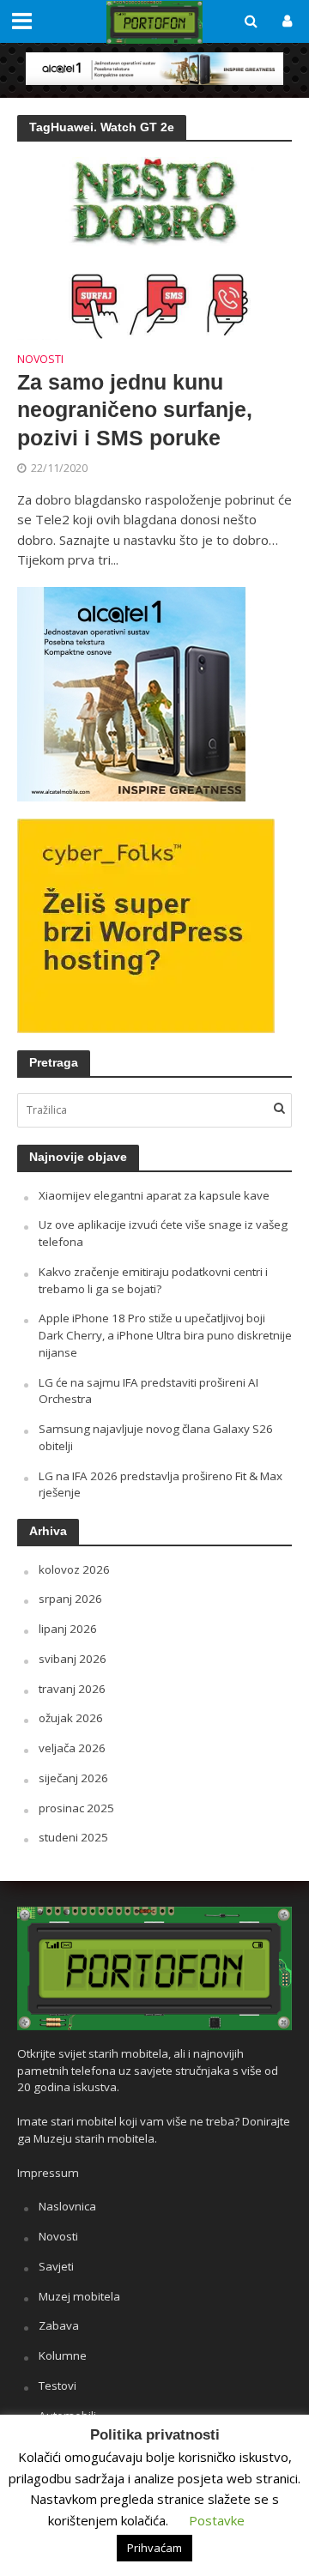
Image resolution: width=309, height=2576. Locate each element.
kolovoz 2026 (74, 1569)
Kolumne (63, 2355)
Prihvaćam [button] (154, 2548)
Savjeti (56, 2266)
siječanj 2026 (73, 1778)
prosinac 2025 (76, 1808)
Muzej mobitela (79, 2296)
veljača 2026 (72, 1748)
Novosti (40, 360)
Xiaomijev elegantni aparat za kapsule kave (154, 1195)
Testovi (58, 2386)
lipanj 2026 (68, 1629)
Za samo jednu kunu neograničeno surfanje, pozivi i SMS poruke (135, 410)
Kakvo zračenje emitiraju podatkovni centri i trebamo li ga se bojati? (153, 1280)
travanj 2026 (72, 1689)
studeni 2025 (73, 1837)
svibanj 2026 (73, 1659)
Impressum (48, 2173)
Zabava (59, 2325)
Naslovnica (67, 2206)
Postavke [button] (217, 2520)
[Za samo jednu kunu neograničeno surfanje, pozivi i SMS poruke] (154, 246)
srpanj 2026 (70, 1599)
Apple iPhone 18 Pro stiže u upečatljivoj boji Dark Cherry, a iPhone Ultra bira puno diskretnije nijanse (165, 1335)
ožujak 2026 (71, 1718)
